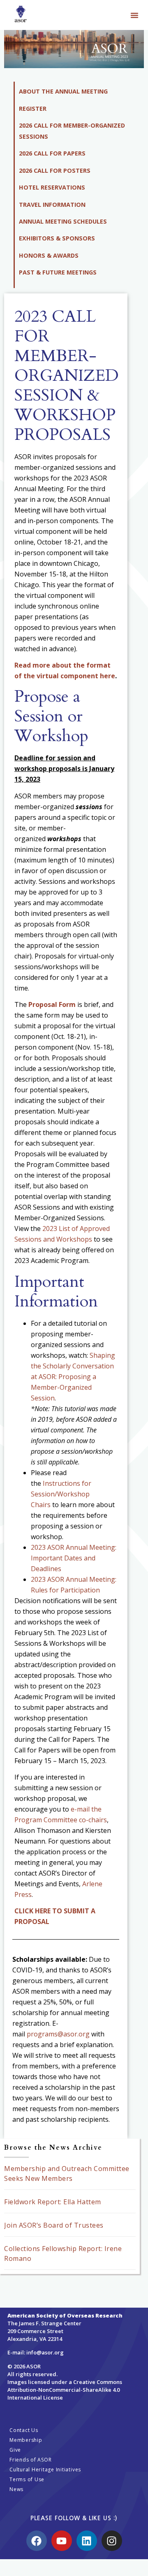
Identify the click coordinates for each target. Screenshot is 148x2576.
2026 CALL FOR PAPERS (52, 153)
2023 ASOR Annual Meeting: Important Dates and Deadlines (74, 1558)
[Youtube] (62, 2541)
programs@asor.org (58, 2034)
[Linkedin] (87, 2541)
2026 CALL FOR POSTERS (55, 170)
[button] (134, 15)
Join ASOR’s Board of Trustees (54, 2225)
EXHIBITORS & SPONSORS (57, 238)
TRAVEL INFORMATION (52, 205)
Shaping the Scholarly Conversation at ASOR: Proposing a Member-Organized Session (73, 1377)
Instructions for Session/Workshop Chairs (61, 1494)
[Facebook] (37, 2541)
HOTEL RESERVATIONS (52, 187)
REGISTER (33, 109)
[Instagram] (112, 2541)
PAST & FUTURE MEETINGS (58, 272)
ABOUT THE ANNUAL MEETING (63, 91)
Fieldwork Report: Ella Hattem (53, 2202)
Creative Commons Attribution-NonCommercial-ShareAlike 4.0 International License (65, 2390)
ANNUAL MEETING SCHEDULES (63, 221)
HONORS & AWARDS (49, 255)
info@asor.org (45, 2352)
